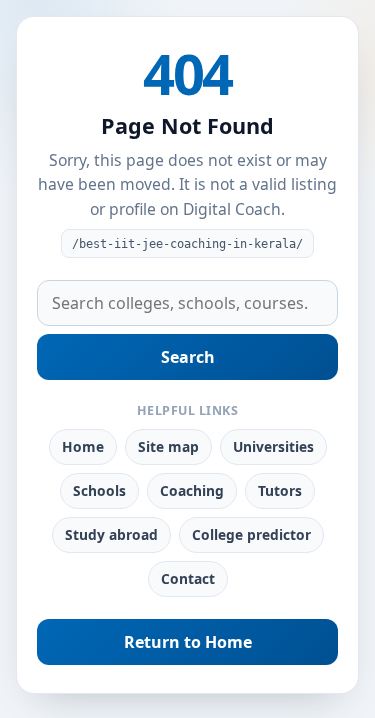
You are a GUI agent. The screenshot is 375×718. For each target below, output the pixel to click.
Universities (273, 446)
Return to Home (188, 642)
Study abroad (111, 534)
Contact (188, 578)
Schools (99, 490)
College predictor (251, 534)
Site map (168, 446)
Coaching (192, 490)
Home (83, 446)
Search (188, 357)
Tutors (280, 490)
